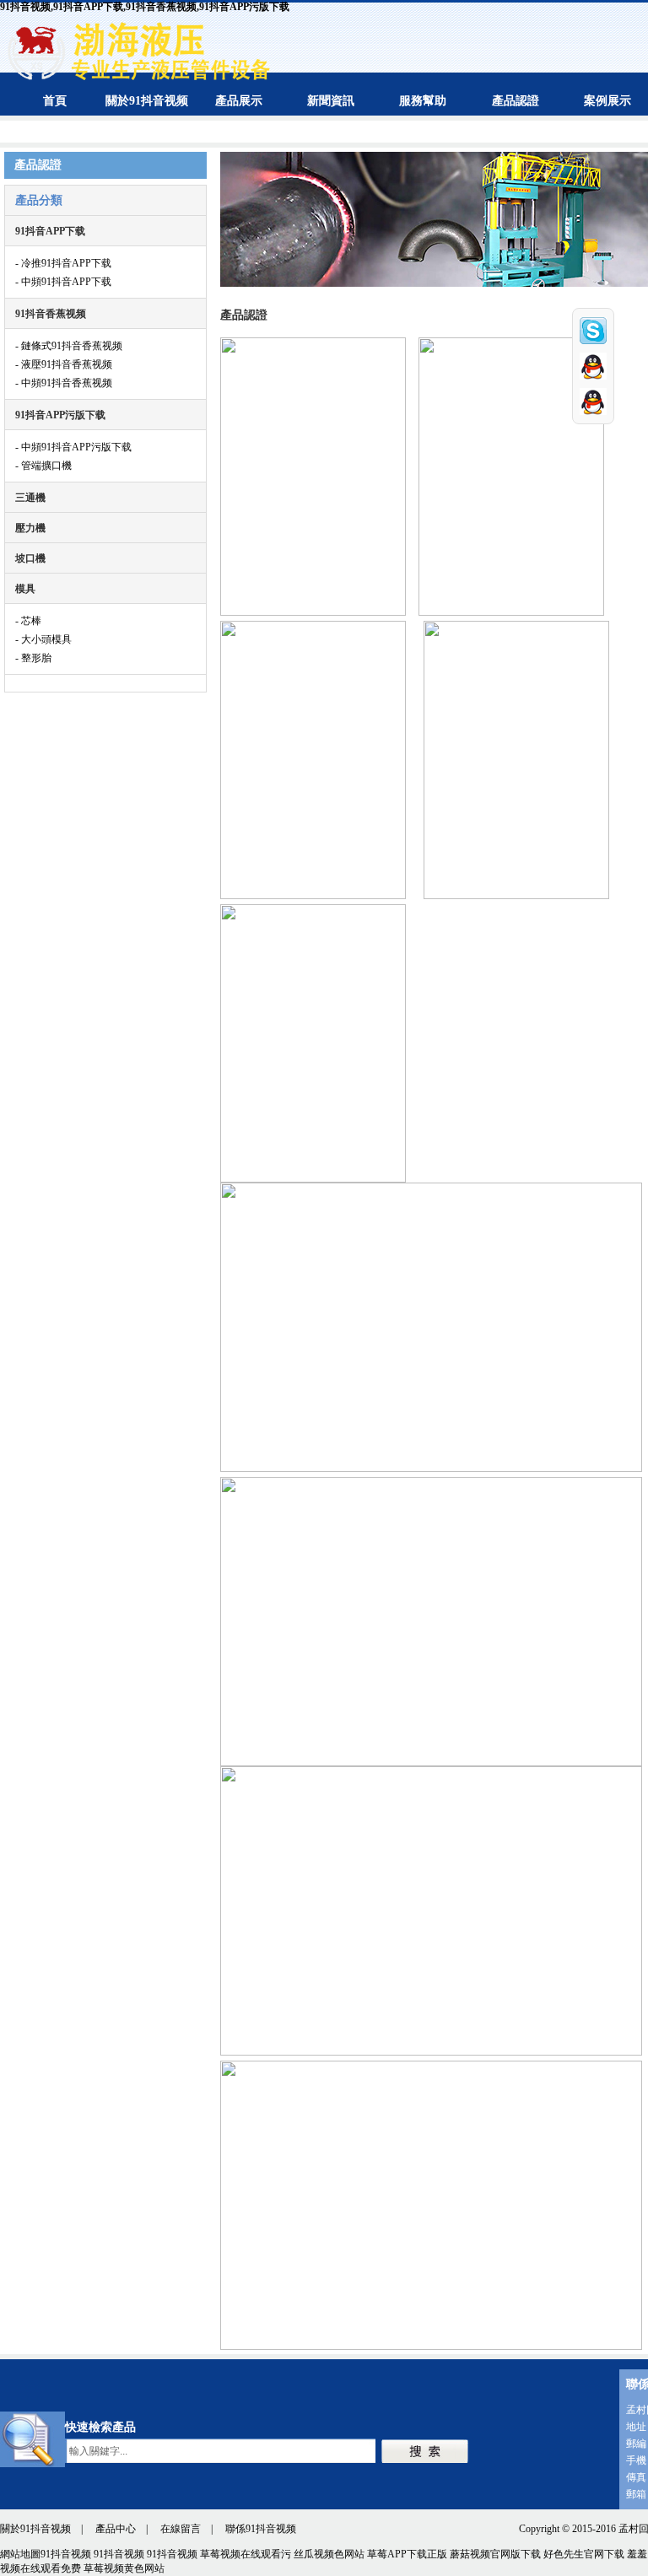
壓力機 (30, 528)
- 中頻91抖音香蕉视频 (64, 383)
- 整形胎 (33, 658)
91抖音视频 (66, 2554)
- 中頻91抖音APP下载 (63, 282)
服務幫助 (423, 101)
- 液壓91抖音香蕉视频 (64, 364)
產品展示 (239, 101)
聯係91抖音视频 (261, 2529)
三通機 (30, 498)
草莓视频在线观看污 (246, 2554)
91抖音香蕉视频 (51, 314)
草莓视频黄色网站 (124, 2568)
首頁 (55, 101)
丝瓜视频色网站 (329, 2554)
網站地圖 (20, 2554)
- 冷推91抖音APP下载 (63, 263)
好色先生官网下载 (584, 2554)
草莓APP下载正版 (407, 2554)
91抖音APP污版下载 (60, 415)
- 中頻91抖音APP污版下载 (73, 447)
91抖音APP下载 (50, 231)
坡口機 (30, 558)
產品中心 (116, 2529)
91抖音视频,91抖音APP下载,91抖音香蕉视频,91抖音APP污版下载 (145, 7)
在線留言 (181, 2529)
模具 (25, 589)
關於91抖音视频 (147, 101)
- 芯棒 (28, 621)
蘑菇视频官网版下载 (495, 2554)
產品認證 (516, 101)
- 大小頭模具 (43, 639)
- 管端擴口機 (43, 466)
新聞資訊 (331, 101)
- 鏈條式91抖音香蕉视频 (69, 346)
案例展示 (607, 101)
